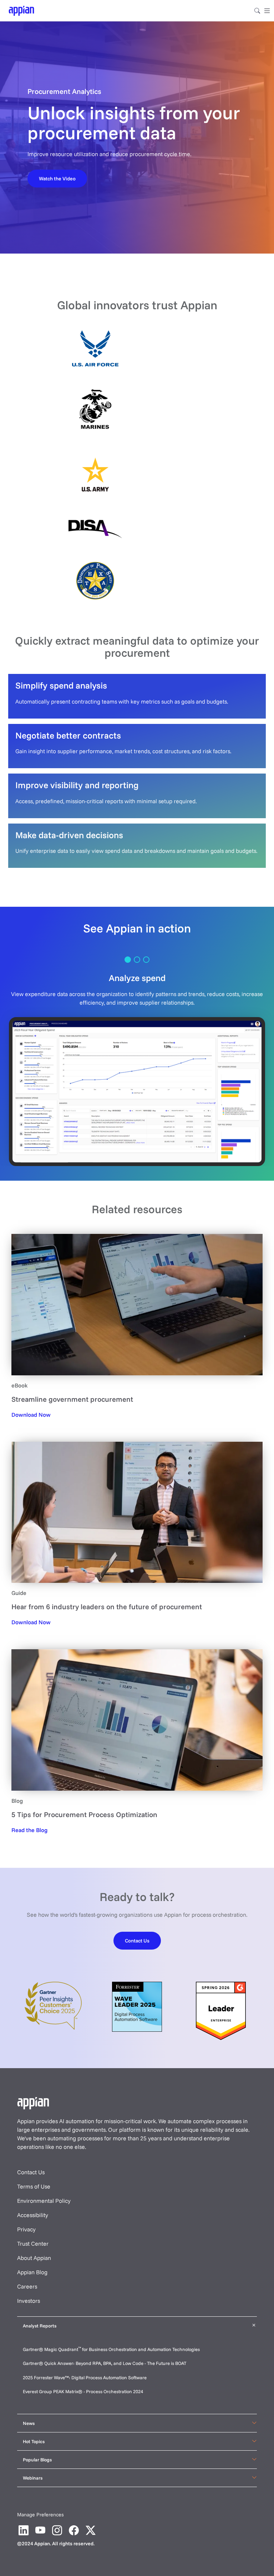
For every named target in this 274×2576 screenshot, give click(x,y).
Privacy (26, 2229)
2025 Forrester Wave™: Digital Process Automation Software (85, 2377)
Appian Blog (32, 2272)
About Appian (34, 2258)
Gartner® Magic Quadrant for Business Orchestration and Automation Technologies (111, 2349)
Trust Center (33, 2244)
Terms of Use (34, 2186)
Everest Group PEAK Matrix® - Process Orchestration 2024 (83, 2391)
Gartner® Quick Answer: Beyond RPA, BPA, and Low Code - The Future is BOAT (105, 2363)
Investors (29, 2301)
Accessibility (33, 2215)
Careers (27, 2286)
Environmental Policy (44, 2201)
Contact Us (31, 2172)
